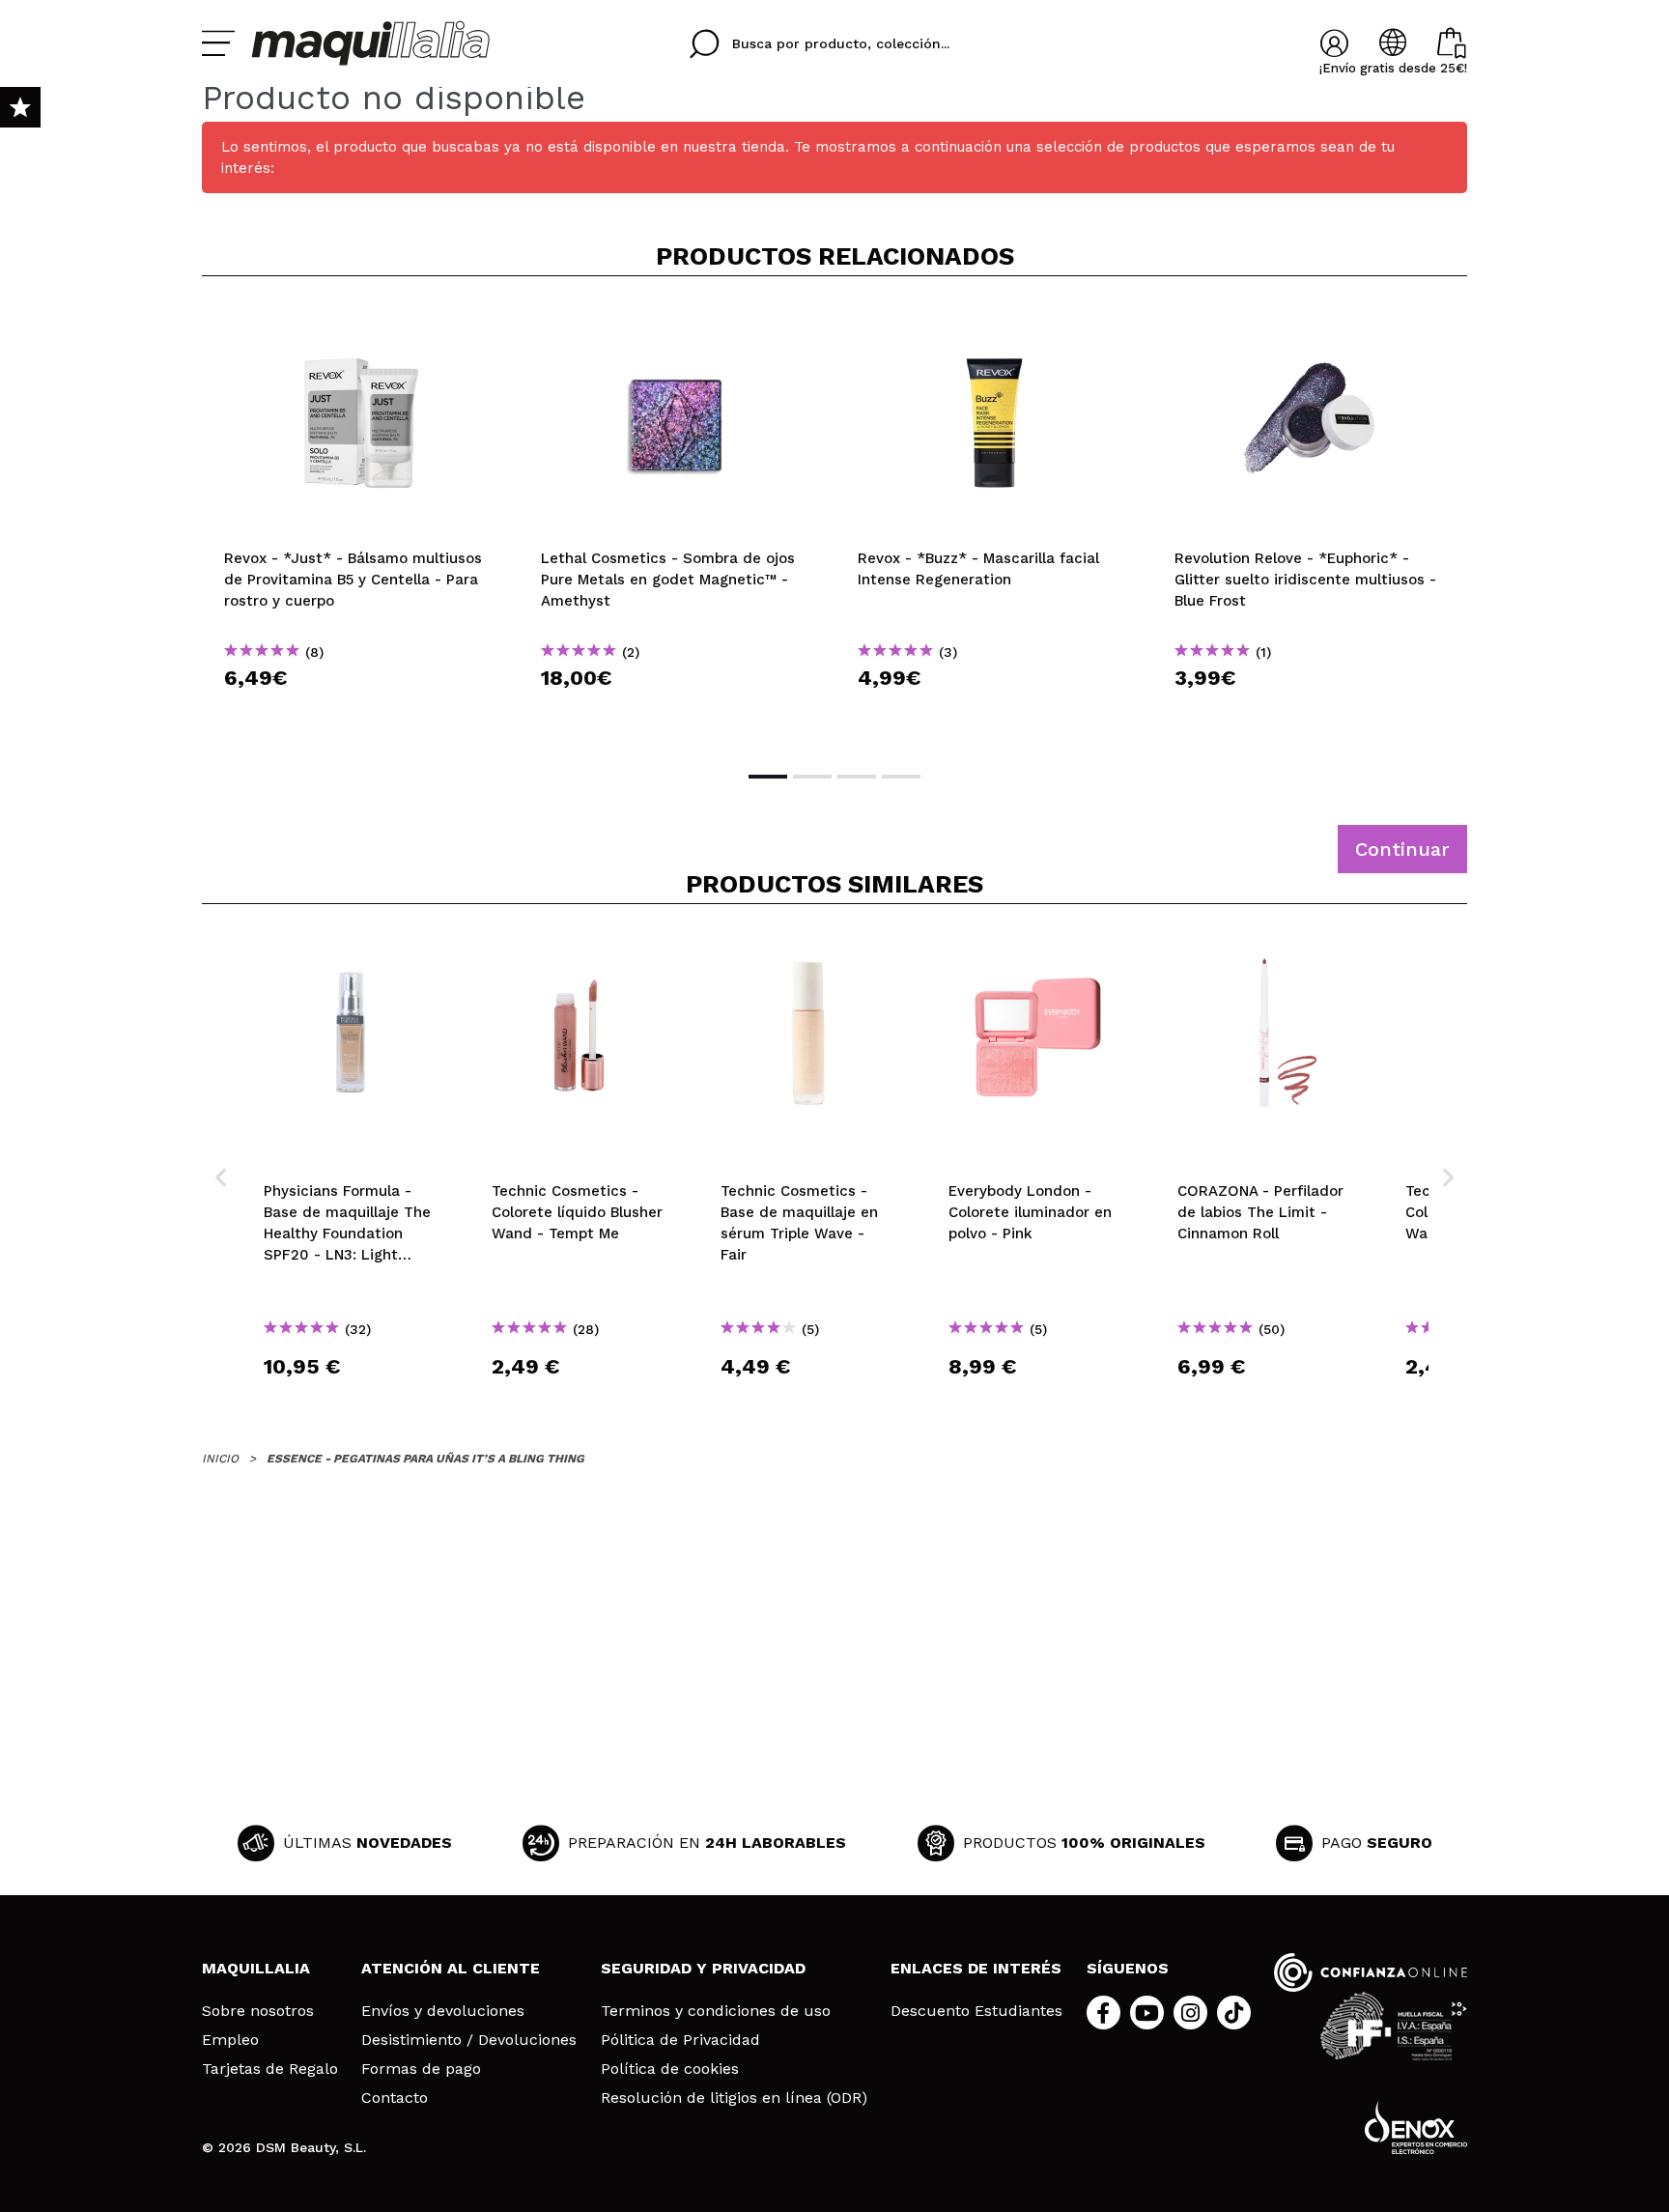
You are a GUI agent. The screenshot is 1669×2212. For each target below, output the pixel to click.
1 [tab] (768, 777)
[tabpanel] (360, 522)
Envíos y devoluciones (443, 2011)
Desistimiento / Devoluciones (469, 2040)
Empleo (230, 2040)
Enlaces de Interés (976, 1968)
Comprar (360, 712)
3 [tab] (857, 777)
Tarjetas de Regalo (270, 2069)
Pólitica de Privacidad (680, 2040)
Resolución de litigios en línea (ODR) (734, 2098)
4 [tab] (901, 777)
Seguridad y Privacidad (703, 1968)
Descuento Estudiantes (976, 2011)
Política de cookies (670, 2069)
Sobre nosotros (258, 2011)
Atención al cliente (451, 1968)
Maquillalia (256, 1968)
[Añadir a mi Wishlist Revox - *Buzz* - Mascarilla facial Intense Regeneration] (994, 323)
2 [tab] (812, 777)
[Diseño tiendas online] (1416, 2127)
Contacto (395, 2098)
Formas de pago (421, 2069)
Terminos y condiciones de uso (716, 2011)
